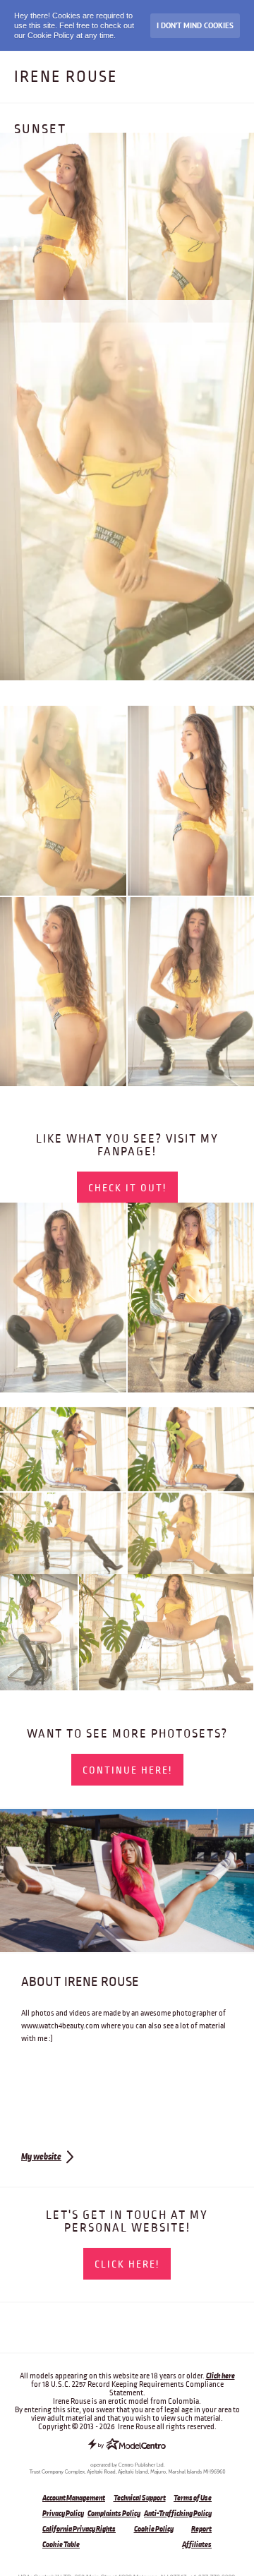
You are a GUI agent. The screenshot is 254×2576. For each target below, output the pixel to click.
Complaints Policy (114, 2513)
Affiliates (197, 2544)
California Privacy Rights (79, 2529)
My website (41, 2157)
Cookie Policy (154, 2529)
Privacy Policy (63, 2513)
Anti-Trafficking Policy (178, 2513)
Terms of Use (193, 2498)
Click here (220, 2376)
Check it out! (127, 1188)
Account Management (74, 2498)
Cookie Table (61, 2544)
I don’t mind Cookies (195, 25)
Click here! (127, 2264)
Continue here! (127, 1770)
